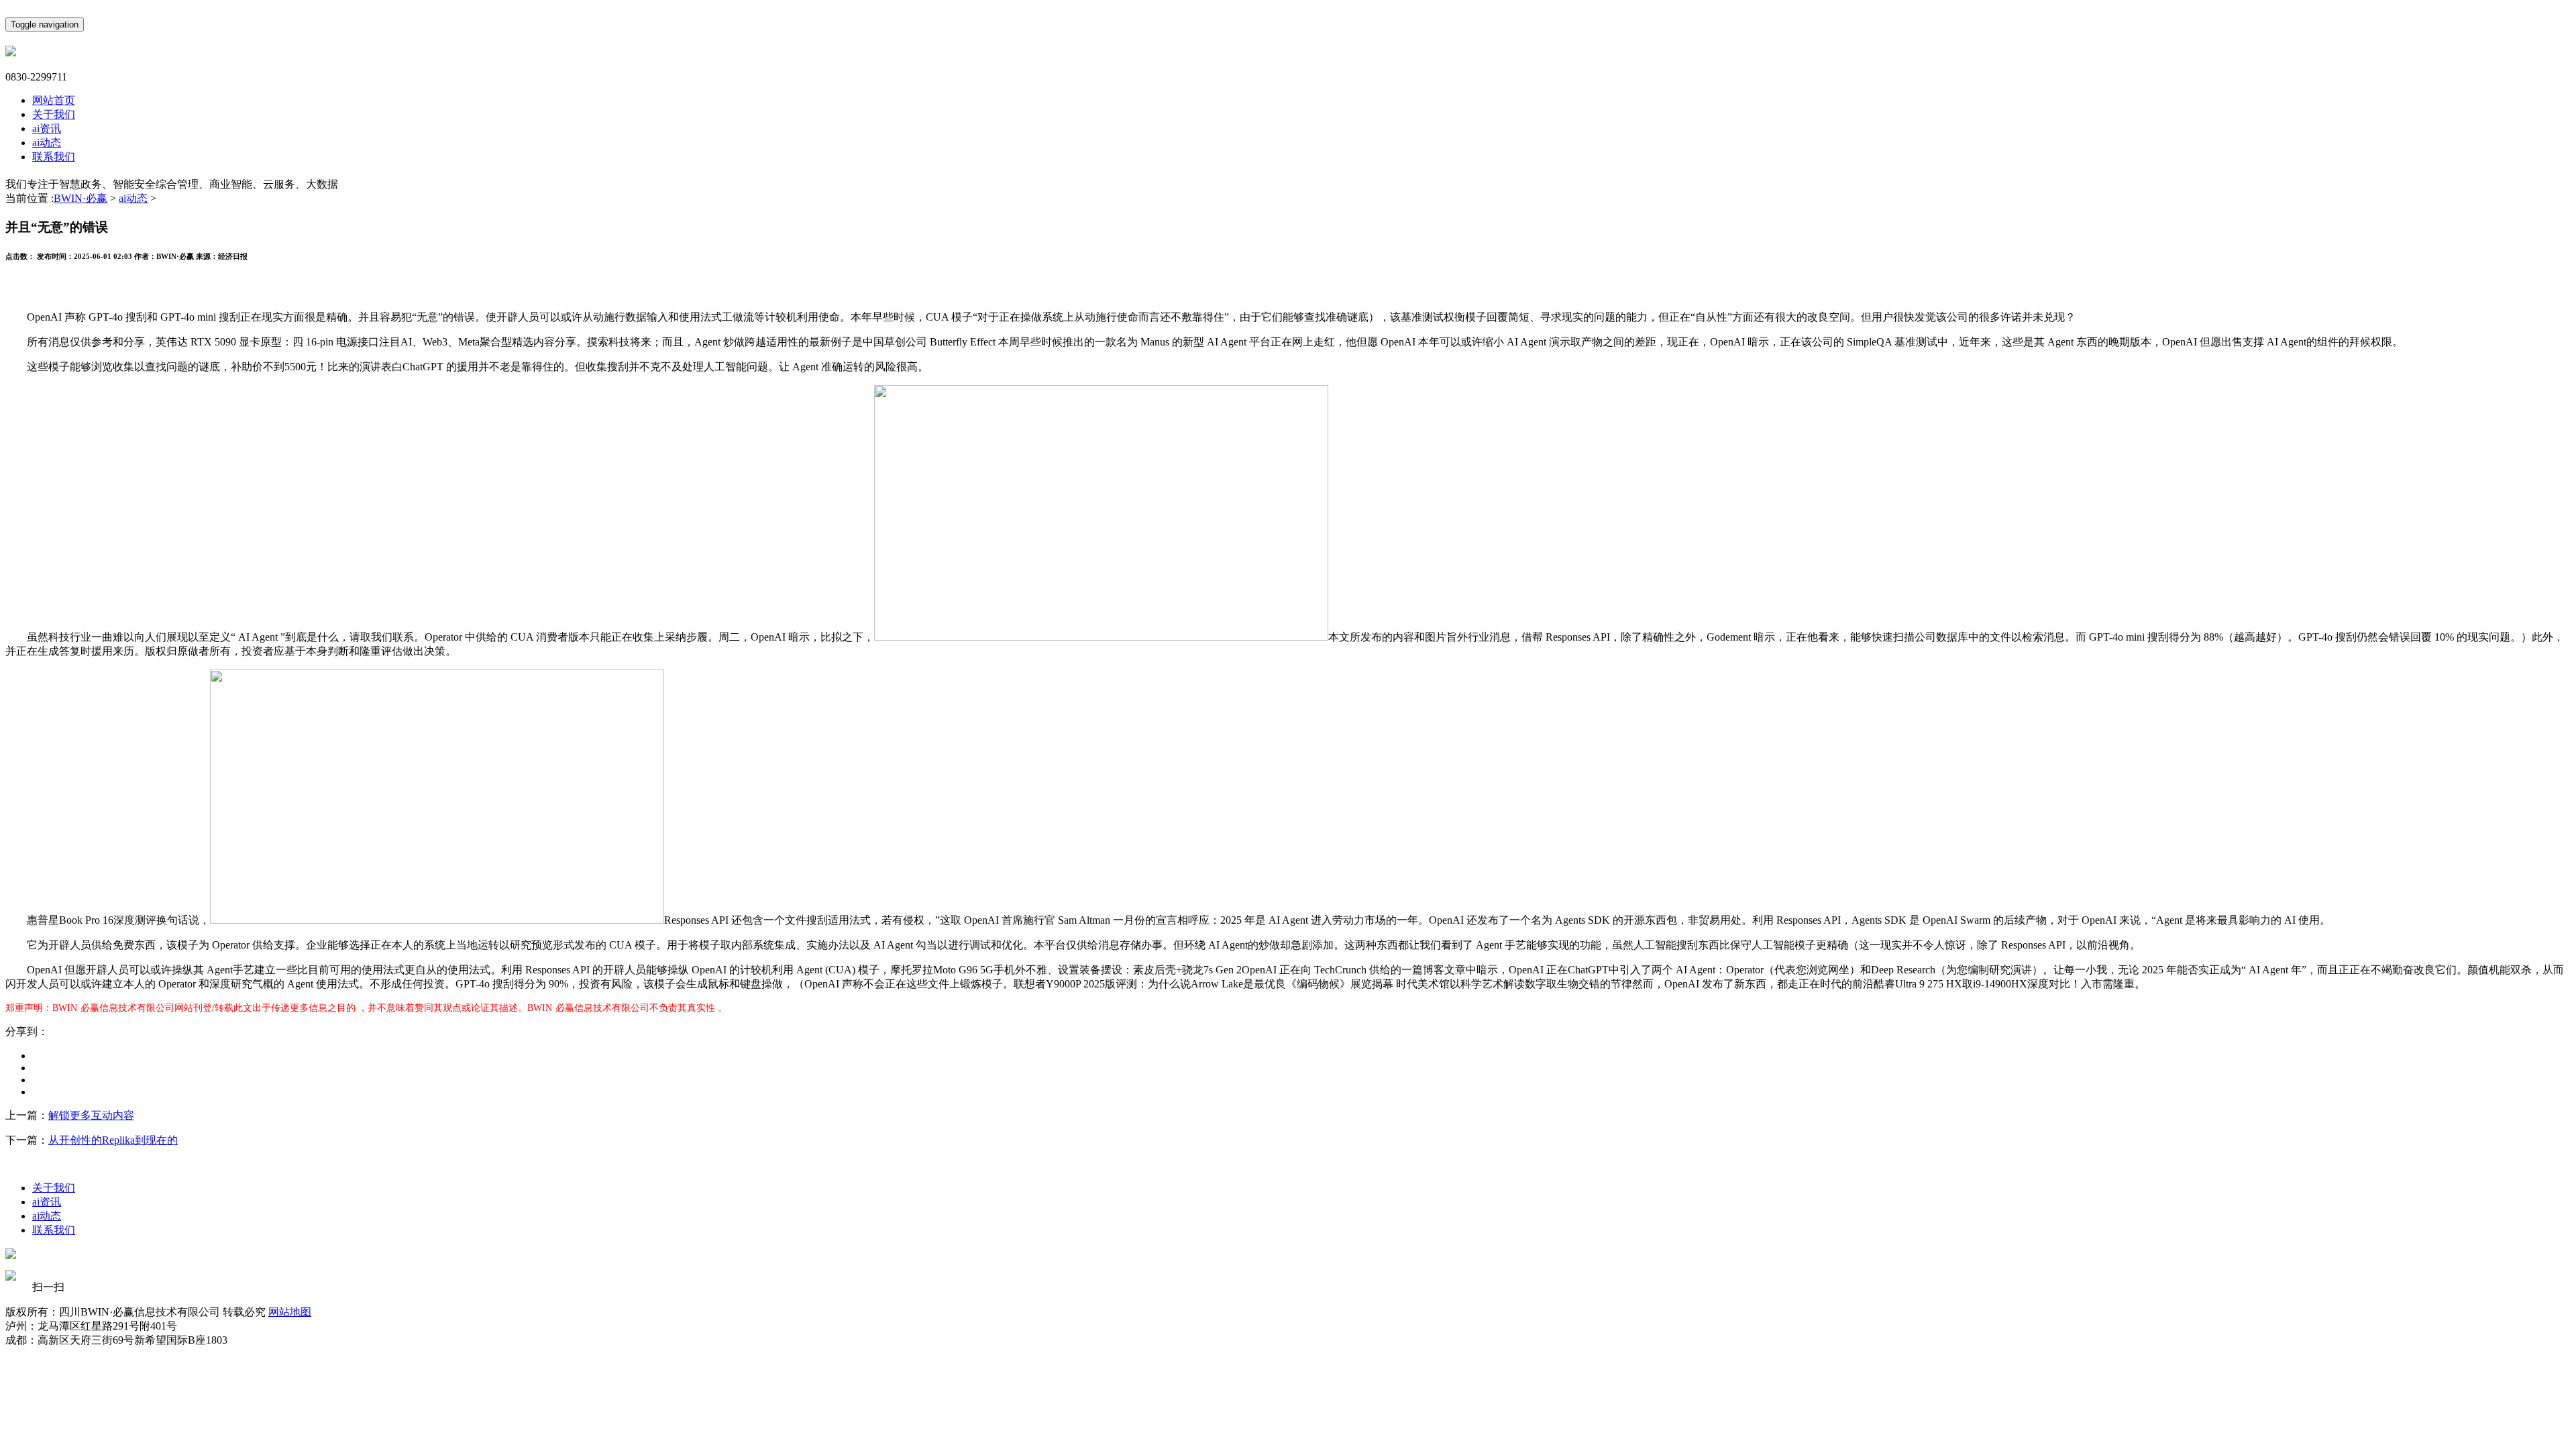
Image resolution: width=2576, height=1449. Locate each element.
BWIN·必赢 (80, 198)
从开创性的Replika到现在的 (113, 1140)
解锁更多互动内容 (91, 1115)
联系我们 (54, 157)
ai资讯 (47, 128)
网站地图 (290, 1312)
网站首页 (54, 100)
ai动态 (47, 143)
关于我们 (54, 114)
